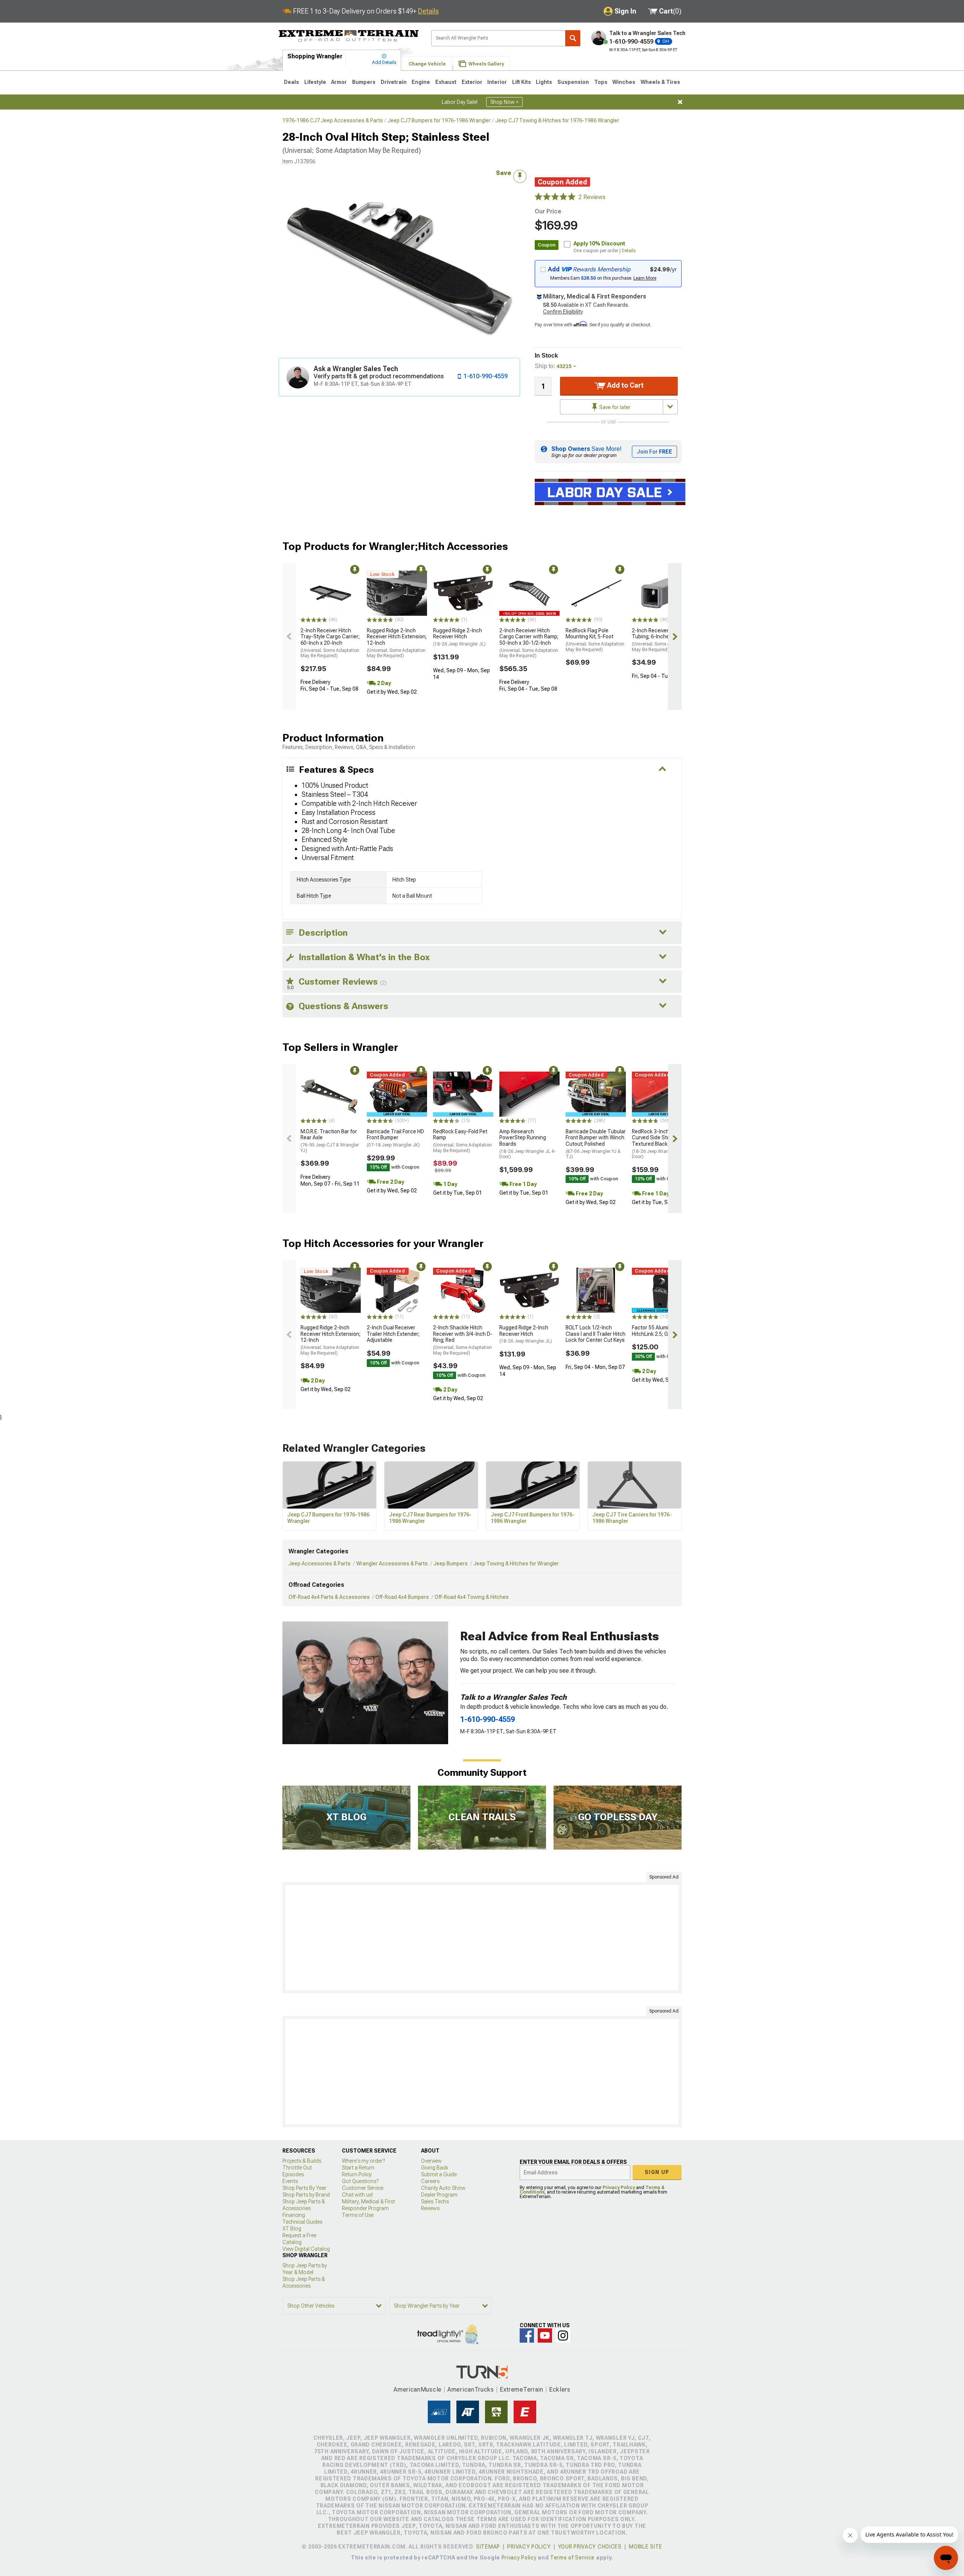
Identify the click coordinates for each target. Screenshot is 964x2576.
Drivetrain (394, 82)
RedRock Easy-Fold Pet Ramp (462, 1141)
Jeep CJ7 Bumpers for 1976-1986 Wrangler (439, 120)
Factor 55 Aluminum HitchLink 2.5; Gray (655, 1331)
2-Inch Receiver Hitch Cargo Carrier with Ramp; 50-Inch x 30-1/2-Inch (529, 643)
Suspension (573, 82)
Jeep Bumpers (451, 1564)
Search (573, 38)
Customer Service (363, 2188)
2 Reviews (592, 197)
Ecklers (560, 2389)
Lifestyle (315, 82)
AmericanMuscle (418, 2389)
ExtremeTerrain (522, 2389)
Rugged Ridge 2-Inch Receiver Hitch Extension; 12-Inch (397, 643)
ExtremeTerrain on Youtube (545, 2335)
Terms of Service (572, 2558)
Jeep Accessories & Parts (320, 1564)
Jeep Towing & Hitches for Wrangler (516, 1564)
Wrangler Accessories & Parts (392, 1564)
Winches (624, 82)
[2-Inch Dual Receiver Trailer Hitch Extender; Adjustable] (397, 1290)
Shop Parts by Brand (306, 2195)
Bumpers (364, 82)
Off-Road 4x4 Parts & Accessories (329, 1597)
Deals (291, 82)
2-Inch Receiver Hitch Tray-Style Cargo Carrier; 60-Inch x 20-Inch (330, 643)
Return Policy (357, 2174)
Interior (497, 82)
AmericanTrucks (471, 2389)
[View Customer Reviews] (555, 197)
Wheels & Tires (660, 82)
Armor (339, 82)
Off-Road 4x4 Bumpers (402, 1597)
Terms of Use (358, 2215)
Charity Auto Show (443, 2188)
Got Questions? (360, 2181)
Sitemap (488, 2547)
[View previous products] (289, 636)
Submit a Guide (439, 2174)
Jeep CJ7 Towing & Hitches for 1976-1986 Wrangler (557, 120)
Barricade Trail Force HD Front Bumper (395, 1138)
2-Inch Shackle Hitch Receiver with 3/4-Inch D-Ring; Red (463, 1340)
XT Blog (292, 2229)
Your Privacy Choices (590, 2547)
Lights (544, 82)
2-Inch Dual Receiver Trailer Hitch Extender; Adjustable (393, 1334)
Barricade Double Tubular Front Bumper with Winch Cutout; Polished (596, 1144)
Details (428, 11)
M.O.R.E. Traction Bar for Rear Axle (330, 1141)
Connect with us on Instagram (563, 2335)
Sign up (657, 2172)
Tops (601, 82)
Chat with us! (357, 2195)
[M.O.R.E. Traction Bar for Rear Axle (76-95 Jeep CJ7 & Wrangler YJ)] (331, 1094)
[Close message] (680, 102)
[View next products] (675, 636)
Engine (421, 82)
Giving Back (435, 2168)
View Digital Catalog (306, 2249)
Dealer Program (439, 2195)
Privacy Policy (619, 2188)
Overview (431, 2161)
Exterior (472, 82)
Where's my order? (363, 2161)
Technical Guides (302, 2222)
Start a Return (358, 2168)
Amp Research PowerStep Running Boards (528, 1144)
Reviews (430, 2208)
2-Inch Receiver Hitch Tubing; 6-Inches (661, 640)
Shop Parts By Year (304, 2188)
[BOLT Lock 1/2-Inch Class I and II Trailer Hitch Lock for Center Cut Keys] (596, 1290)
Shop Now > (504, 102)
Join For (654, 452)
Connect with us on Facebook (527, 2335)
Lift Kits (522, 82)
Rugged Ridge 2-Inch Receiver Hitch (459, 637)
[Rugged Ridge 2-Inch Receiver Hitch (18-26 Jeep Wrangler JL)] (463, 593)
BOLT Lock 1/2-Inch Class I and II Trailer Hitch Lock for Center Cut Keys (596, 1334)
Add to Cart (625, 385)
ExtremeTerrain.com (349, 36)
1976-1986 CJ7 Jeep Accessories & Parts (333, 120)
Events (290, 2181)
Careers (430, 2181)
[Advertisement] (482, 1938)
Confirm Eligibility (563, 312)
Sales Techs (435, 2201)
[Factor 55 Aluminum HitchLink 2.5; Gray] (662, 1290)
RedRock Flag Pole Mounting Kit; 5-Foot (595, 640)
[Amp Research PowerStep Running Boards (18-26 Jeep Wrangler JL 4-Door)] (529, 1094)
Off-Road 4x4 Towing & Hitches (472, 1597)
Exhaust (446, 82)
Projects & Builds (302, 2161)
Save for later (614, 407)
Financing (294, 2215)
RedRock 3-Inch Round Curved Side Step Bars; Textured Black (660, 1144)
